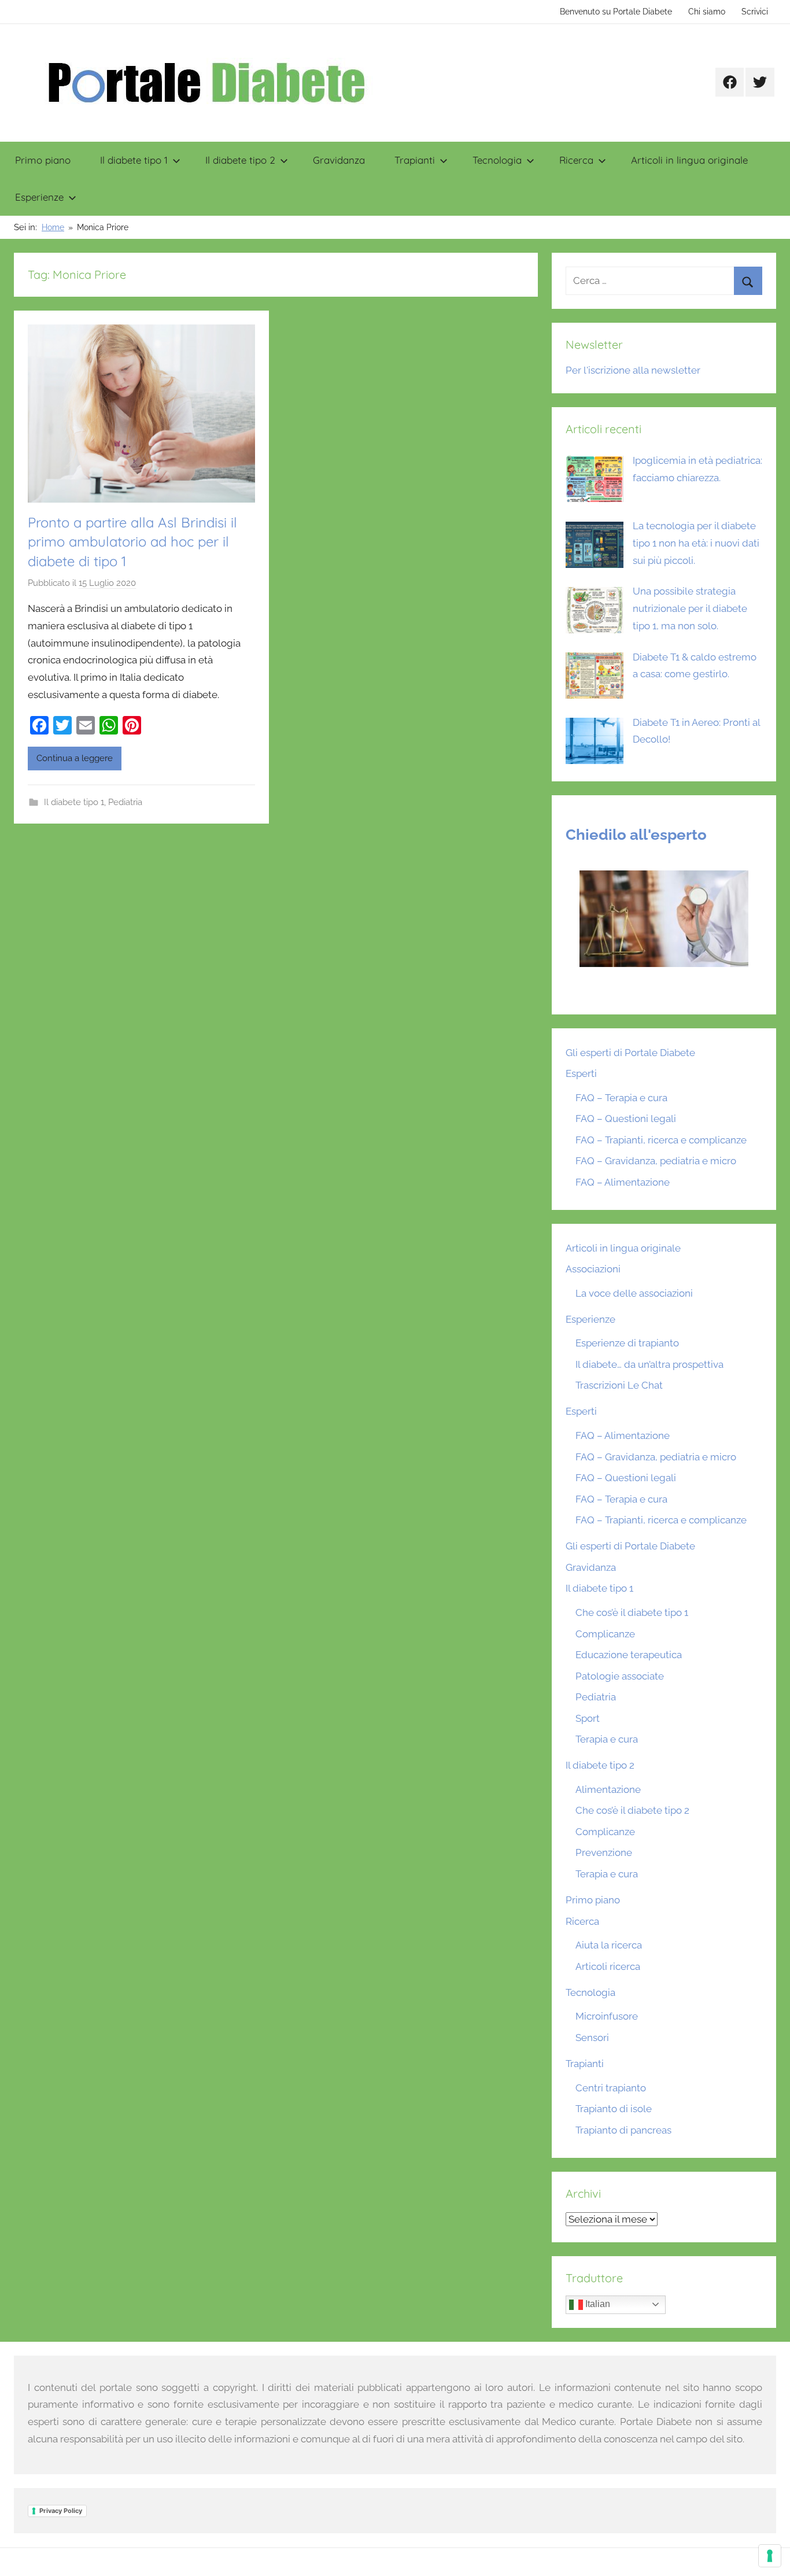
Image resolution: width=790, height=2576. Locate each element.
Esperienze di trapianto (627, 1343)
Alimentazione (608, 1789)
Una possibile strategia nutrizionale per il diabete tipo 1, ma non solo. (690, 608)
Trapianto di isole (614, 2109)
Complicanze (605, 1634)
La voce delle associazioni (634, 1293)
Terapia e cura (607, 1739)
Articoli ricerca (608, 1966)
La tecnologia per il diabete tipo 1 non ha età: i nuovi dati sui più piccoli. (696, 543)
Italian (597, 2304)
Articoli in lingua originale (689, 160)
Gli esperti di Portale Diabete (630, 1053)
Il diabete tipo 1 (134, 160)
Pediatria (125, 802)
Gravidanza (339, 160)
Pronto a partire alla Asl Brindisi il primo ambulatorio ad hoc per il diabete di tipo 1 (132, 542)
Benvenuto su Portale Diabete (616, 12)
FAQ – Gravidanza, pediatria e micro (656, 1161)
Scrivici (755, 12)
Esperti (581, 1073)
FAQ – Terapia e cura (621, 1098)
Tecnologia (497, 160)
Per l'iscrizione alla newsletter (633, 370)
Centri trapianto (611, 2088)
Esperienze (39, 197)
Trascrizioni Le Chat (619, 1385)
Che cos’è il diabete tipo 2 (632, 1810)
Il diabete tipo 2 (240, 160)
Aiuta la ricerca (609, 1945)
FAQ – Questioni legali (626, 1119)
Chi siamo (707, 12)
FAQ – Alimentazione (623, 1182)
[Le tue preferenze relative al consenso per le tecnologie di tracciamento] (770, 2556)
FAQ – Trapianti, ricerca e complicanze (661, 1140)
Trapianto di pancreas (623, 2130)
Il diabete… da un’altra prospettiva (649, 1364)
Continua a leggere (75, 758)
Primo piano (43, 160)
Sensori (592, 2038)
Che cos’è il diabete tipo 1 (632, 1612)
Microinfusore (607, 2016)
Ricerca (576, 160)
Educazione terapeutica (629, 1655)
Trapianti (415, 160)
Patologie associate (620, 1676)
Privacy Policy (61, 2511)
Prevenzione (604, 1852)
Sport (588, 1718)
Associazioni (593, 1269)
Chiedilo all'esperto (636, 835)
